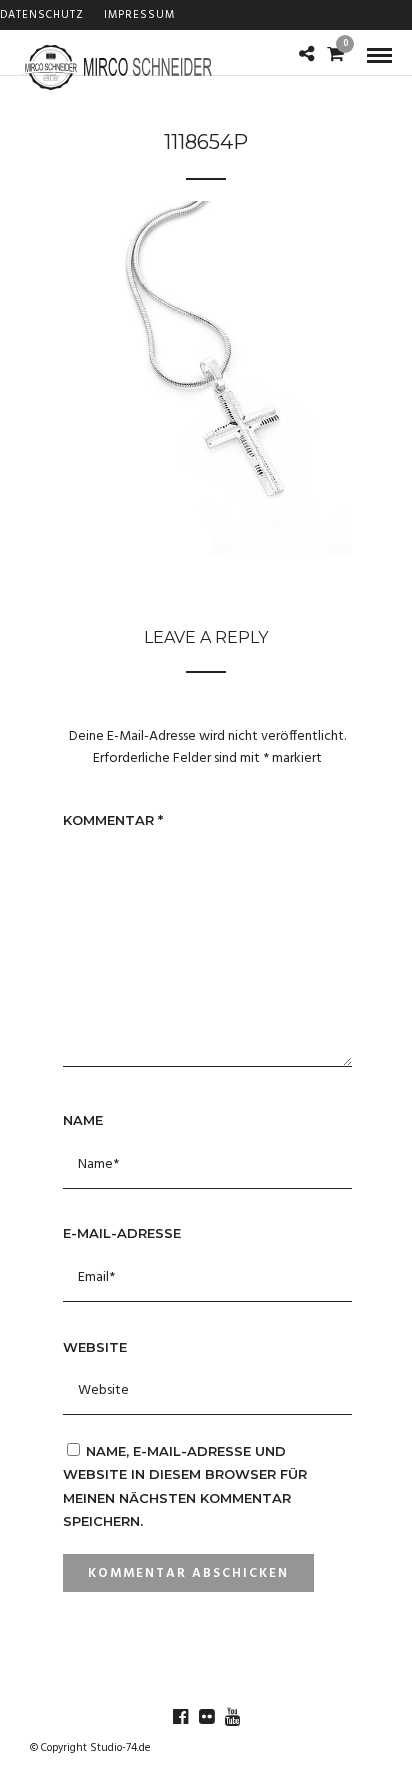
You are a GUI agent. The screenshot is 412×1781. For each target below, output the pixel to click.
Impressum (139, 15)
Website (95, 1347)
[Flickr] (206, 1717)
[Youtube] (232, 1717)
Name (83, 1120)
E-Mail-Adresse (122, 1233)
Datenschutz (42, 15)
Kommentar (113, 820)
